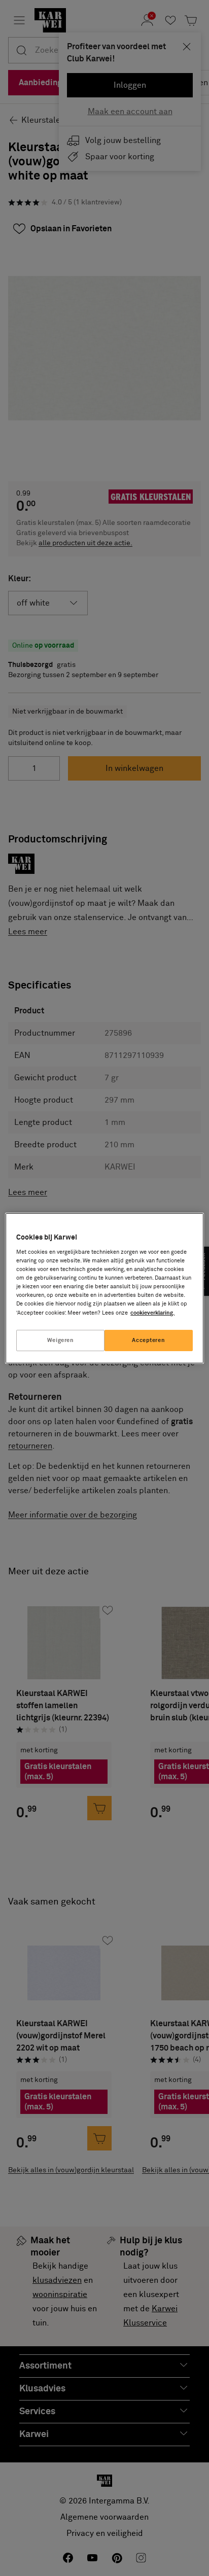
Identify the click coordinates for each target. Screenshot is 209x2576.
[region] (104, 1288)
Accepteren (148, 1340)
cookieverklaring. (152, 1313)
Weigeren (61, 1340)
